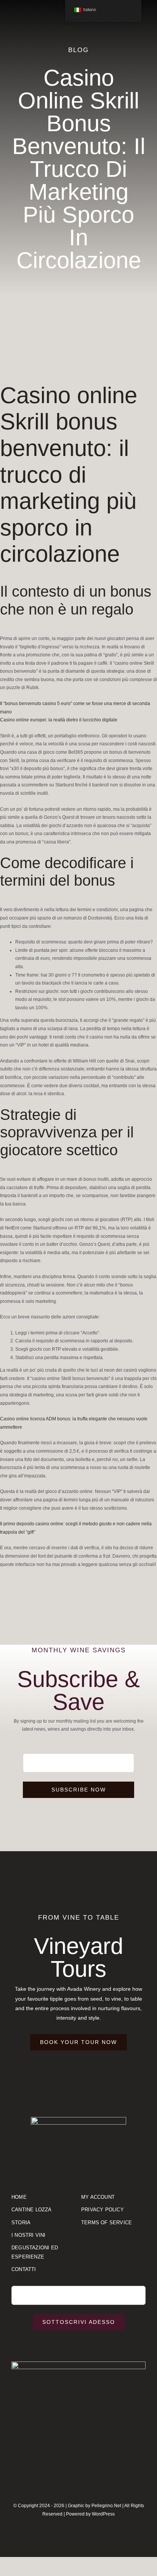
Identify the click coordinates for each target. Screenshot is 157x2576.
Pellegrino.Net (106, 2506)
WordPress (103, 2514)
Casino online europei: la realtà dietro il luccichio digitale (59, 720)
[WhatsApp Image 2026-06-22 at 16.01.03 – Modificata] (78, 2364)
